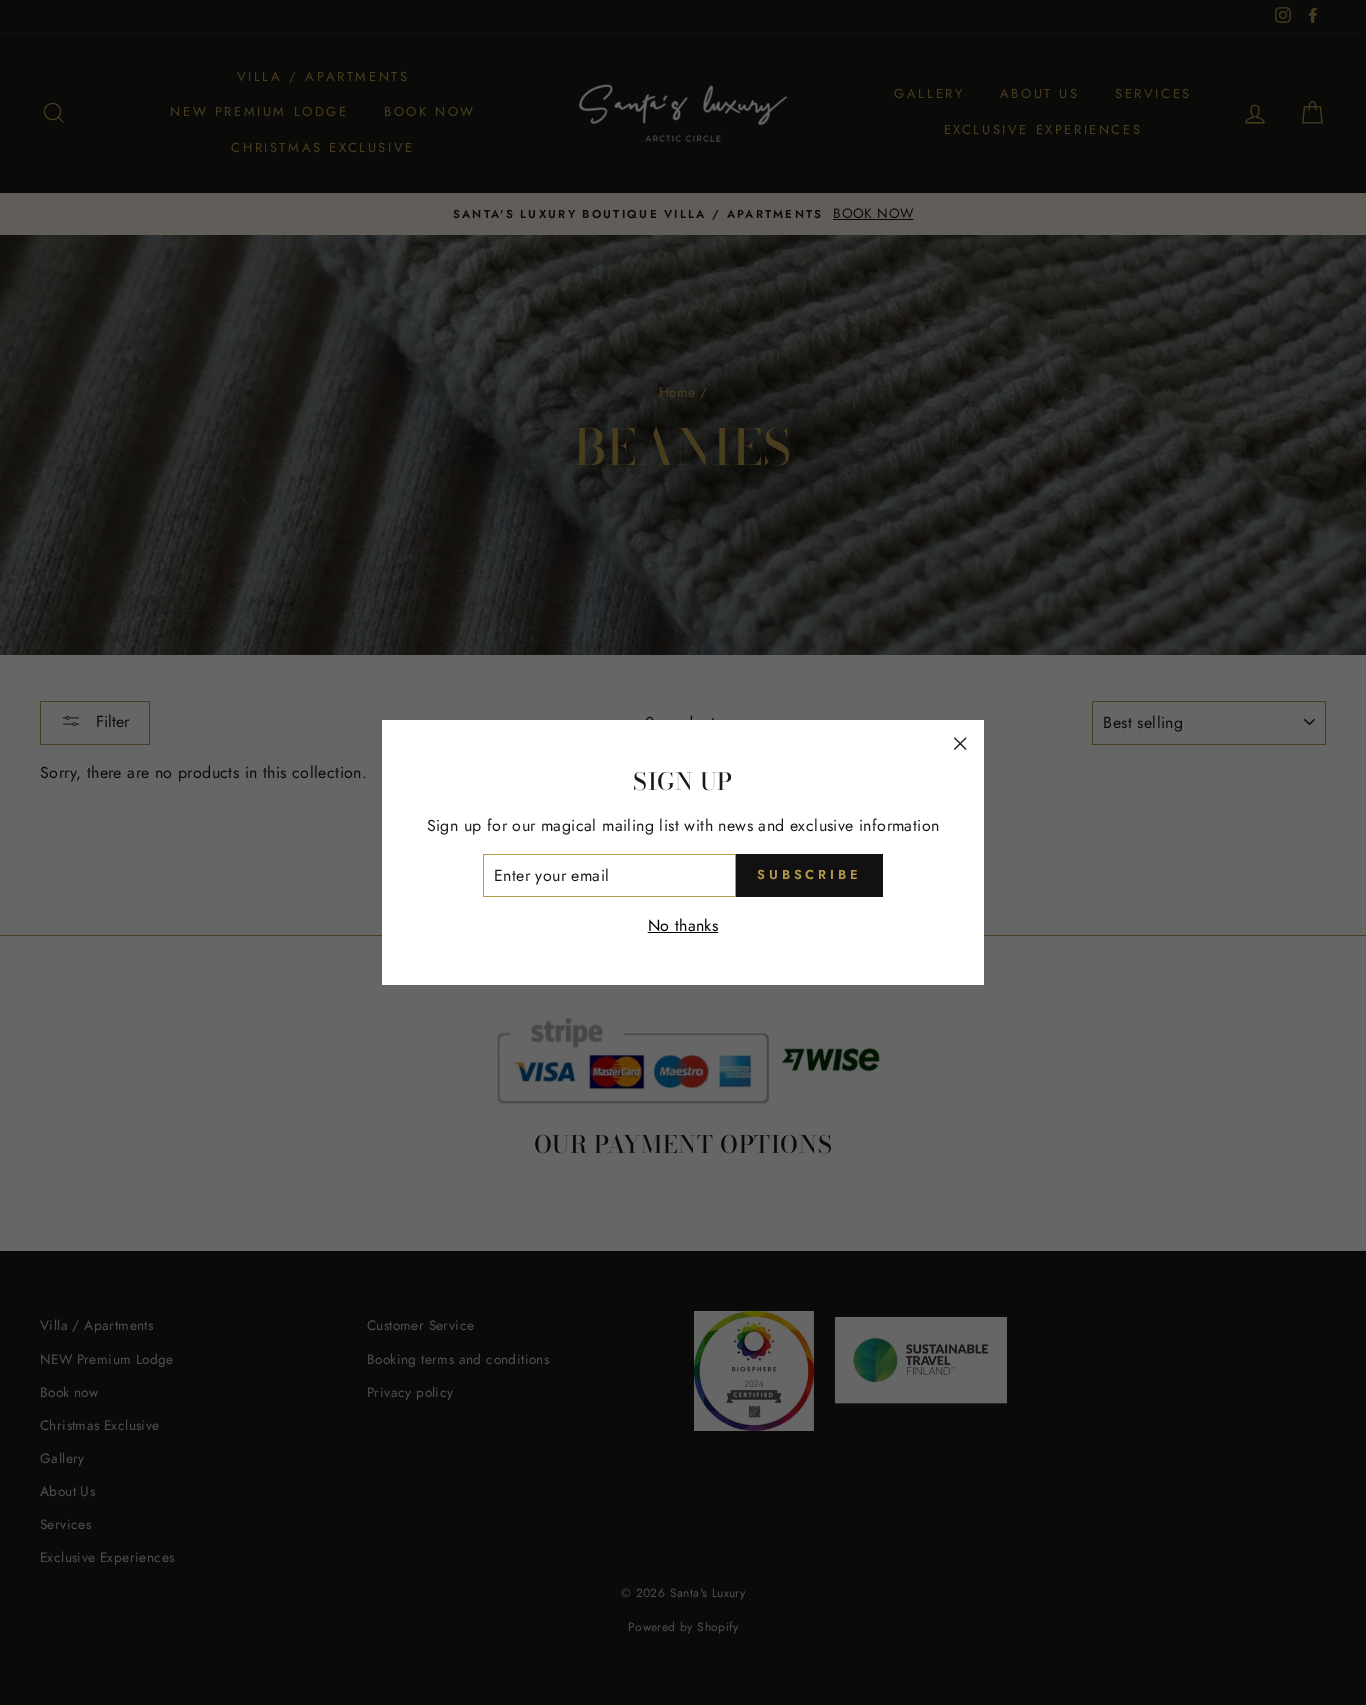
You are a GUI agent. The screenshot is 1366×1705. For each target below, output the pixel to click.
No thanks (683, 925)
